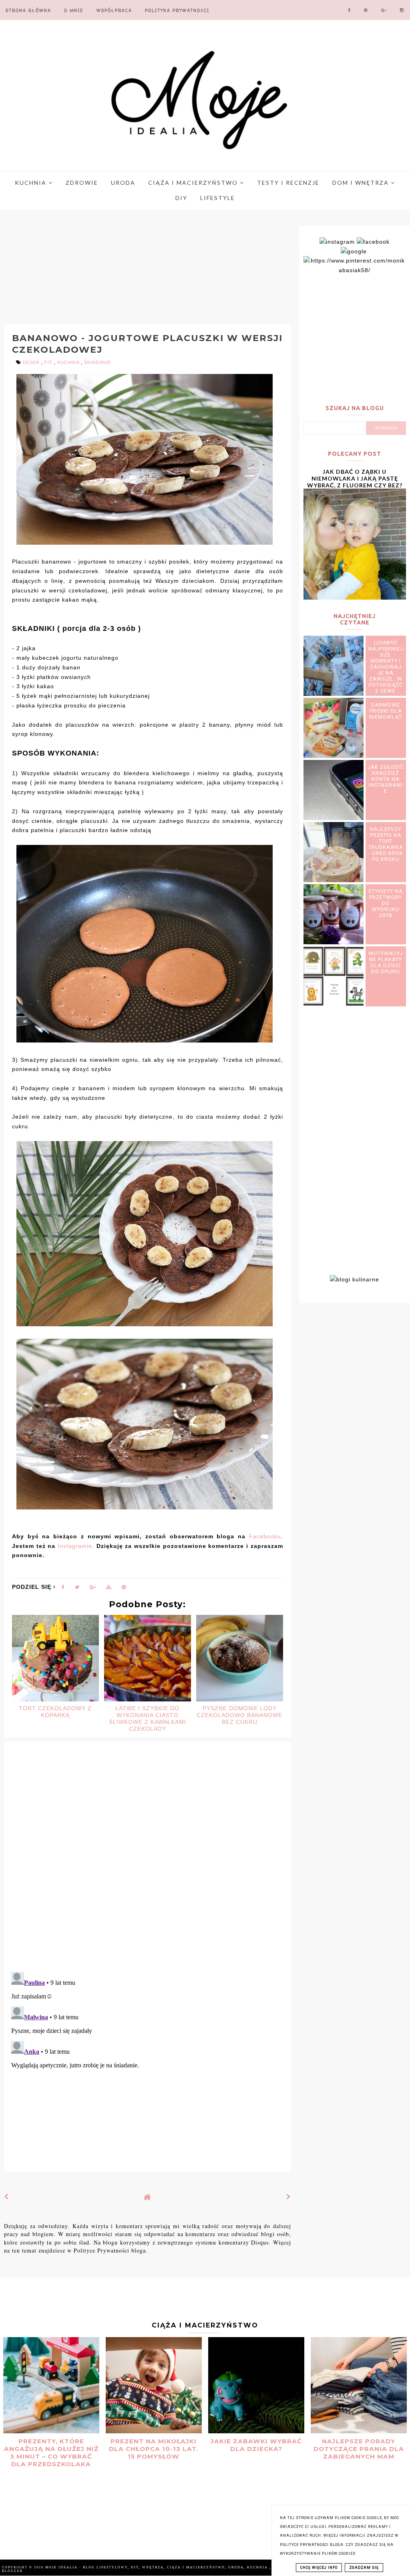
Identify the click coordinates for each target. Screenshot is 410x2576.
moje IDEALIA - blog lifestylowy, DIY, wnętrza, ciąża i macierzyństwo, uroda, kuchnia (157, 2567)
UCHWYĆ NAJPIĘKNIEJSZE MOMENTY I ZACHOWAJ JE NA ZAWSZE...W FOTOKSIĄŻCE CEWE (386, 667)
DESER (32, 362)
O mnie (74, 10)
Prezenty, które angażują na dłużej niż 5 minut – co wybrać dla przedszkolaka (51, 2453)
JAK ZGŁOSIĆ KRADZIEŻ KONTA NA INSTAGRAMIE (386, 779)
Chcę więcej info (319, 2568)
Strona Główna (28, 10)
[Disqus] (148, 1862)
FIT (49, 362)
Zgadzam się (364, 2568)
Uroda (123, 183)
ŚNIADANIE (97, 362)
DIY (181, 198)
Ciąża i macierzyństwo (194, 183)
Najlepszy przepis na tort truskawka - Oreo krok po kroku (386, 844)
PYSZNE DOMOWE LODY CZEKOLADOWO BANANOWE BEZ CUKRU (239, 1715)
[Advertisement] (154, 268)
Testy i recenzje (288, 183)
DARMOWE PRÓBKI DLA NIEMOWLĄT (386, 711)
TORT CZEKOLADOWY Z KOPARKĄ (55, 1712)
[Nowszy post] (6, 2197)
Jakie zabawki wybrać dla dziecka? (256, 2445)
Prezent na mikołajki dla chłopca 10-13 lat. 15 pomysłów (154, 2449)
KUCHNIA (69, 362)
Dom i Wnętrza (362, 183)
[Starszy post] (289, 2197)
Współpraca (114, 10)
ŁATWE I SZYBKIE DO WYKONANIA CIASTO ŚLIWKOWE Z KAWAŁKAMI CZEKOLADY (148, 1718)
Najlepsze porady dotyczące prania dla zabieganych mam (359, 2449)
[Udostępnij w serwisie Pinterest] (124, 1589)
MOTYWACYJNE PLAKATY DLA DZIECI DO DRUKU (386, 962)
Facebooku (265, 1536)
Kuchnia (32, 183)
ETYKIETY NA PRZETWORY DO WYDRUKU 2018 (386, 903)
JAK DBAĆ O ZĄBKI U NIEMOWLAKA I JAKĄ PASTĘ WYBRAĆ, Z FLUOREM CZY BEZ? (355, 478)
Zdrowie (82, 183)
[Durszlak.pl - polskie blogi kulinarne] (355, 1279)
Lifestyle (218, 198)
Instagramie (75, 1546)
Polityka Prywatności (177, 10)
